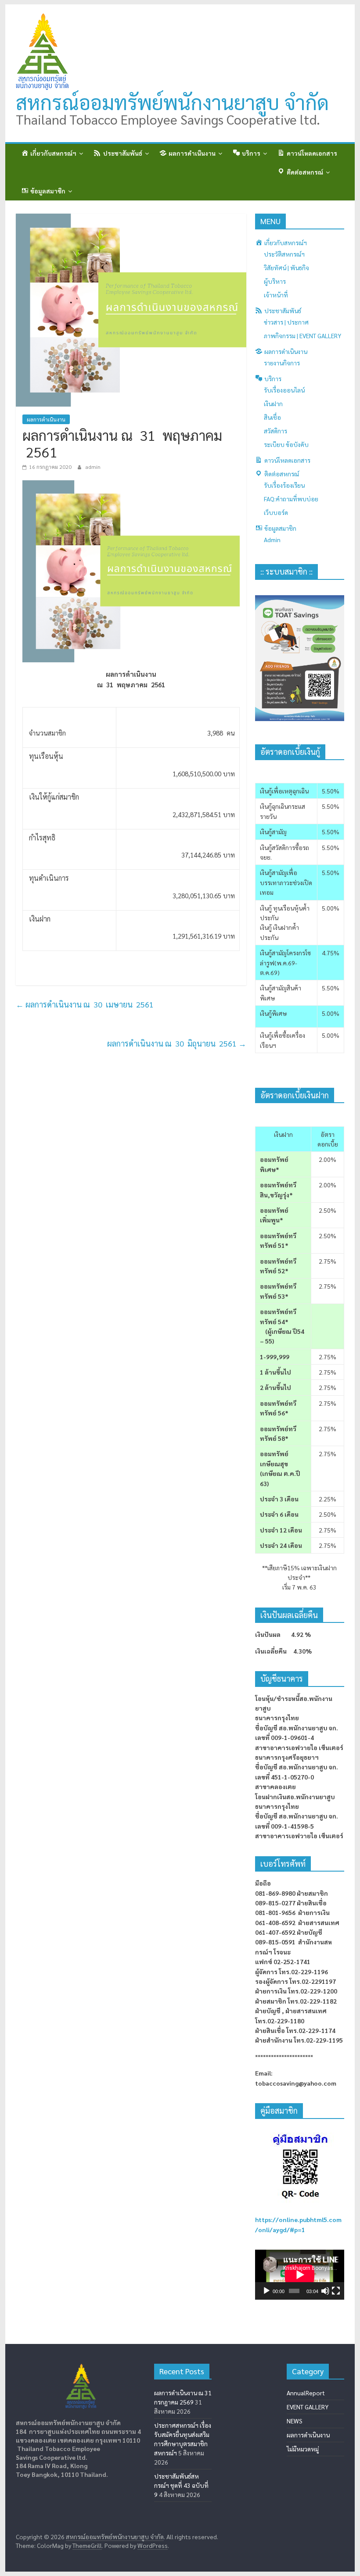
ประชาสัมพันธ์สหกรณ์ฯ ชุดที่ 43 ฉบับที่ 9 (181, 2485)
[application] (300, 2275)
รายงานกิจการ (282, 363)
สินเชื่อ (272, 417)
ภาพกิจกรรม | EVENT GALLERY (302, 336)
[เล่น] (266, 2291)
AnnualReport (306, 2393)
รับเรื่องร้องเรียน (284, 485)
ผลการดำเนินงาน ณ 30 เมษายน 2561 (85, 1004)
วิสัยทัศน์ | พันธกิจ (286, 268)
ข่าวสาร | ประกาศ (286, 322)
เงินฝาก (273, 404)
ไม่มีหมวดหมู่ (303, 2449)
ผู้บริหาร (275, 281)
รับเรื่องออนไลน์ (284, 390)
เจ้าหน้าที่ (276, 295)
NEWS (295, 2421)
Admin (272, 539)
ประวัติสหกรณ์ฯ (284, 254)
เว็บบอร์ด (276, 512)
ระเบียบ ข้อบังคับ (286, 444)
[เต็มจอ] (336, 2291)
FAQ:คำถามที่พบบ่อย (291, 499)
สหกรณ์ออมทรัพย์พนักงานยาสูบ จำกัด (172, 102)
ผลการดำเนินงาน (46, 419)
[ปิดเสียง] (325, 2291)
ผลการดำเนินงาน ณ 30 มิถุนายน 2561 (177, 1043)
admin (93, 467)
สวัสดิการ (275, 431)
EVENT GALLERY (308, 2407)
